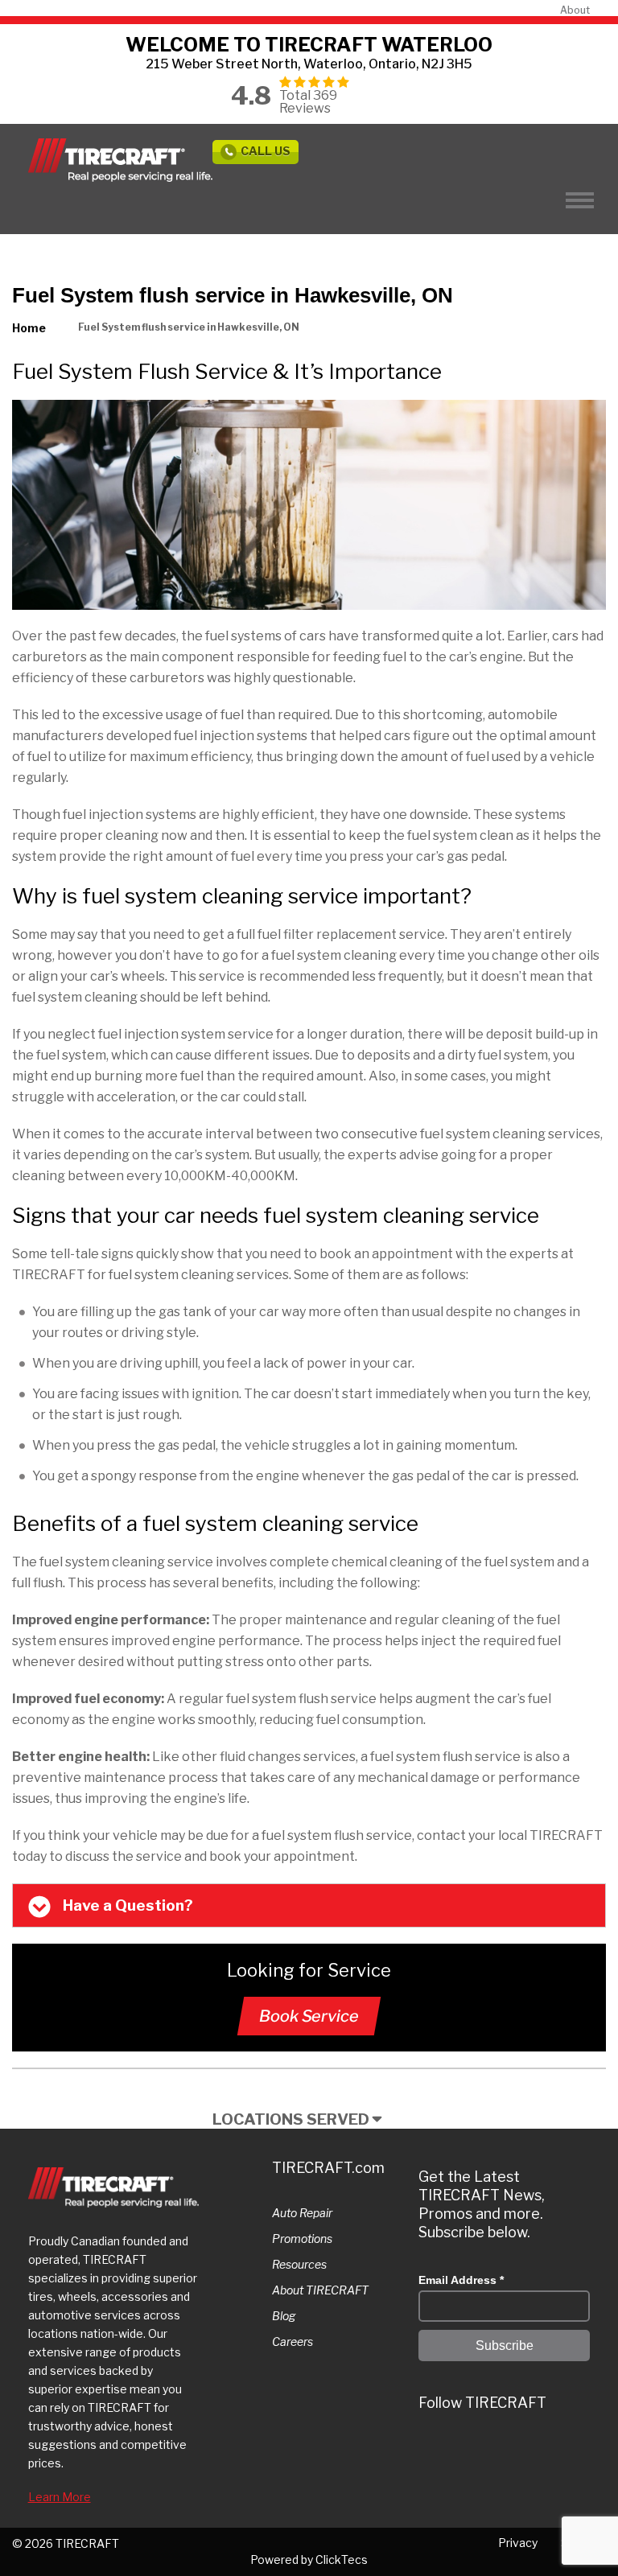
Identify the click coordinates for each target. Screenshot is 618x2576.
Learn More (60, 2497)
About (575, 10)
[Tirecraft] (120, 160)
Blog (284, 2316)
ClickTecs (342, 2560)
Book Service (309, 2016)
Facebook (525, 2449)
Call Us (266, 151)
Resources (299, 2264)
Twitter (434, 2449)
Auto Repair (302, 2213)
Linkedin (495, 2449)
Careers (293, 2341)
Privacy (518, 2543)
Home (29, 328)
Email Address (461, 2280)
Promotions (302, 2239)
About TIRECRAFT (320, 2290)
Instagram (464, 2449)
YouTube (556, 2449)
